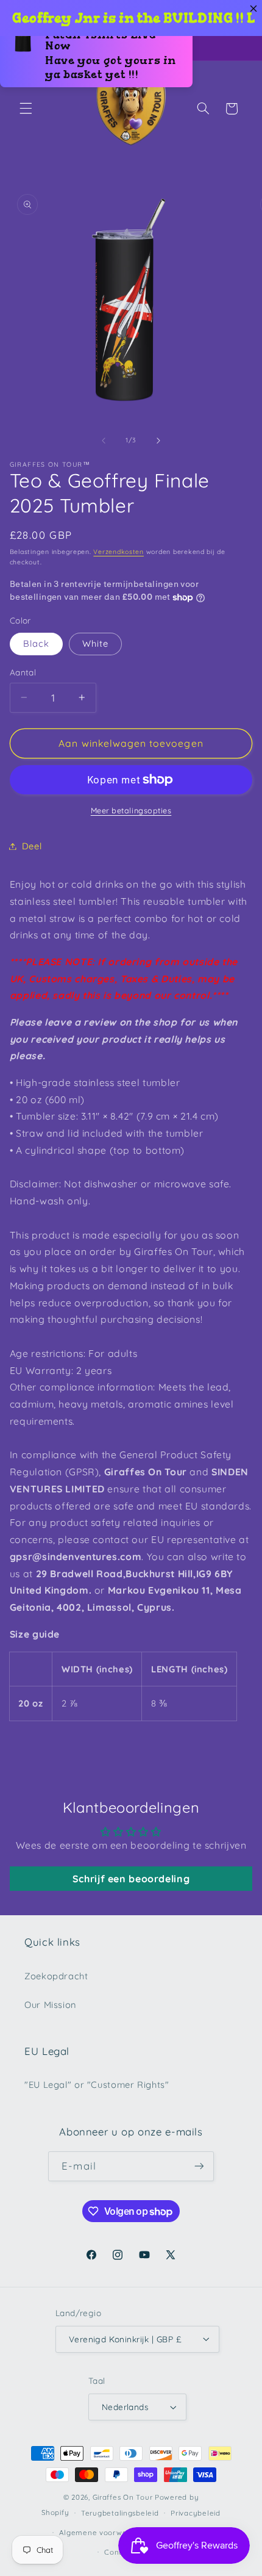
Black (36, 643)
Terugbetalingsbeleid (120, 2513)
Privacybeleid (196, 2513)
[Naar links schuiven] (104, 441)
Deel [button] (32, 846)
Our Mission (50, 2005)
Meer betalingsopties (131, 810)
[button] (26, 109)
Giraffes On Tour (123, 2497)
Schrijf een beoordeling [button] (131, 1879)
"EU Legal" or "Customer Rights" (97, 2085)
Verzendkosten (119, 552)
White (95, 643)
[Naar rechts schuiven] (158, 441)
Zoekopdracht (56, 1976)
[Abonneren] (199, 2166)
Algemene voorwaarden (104, 2532)
